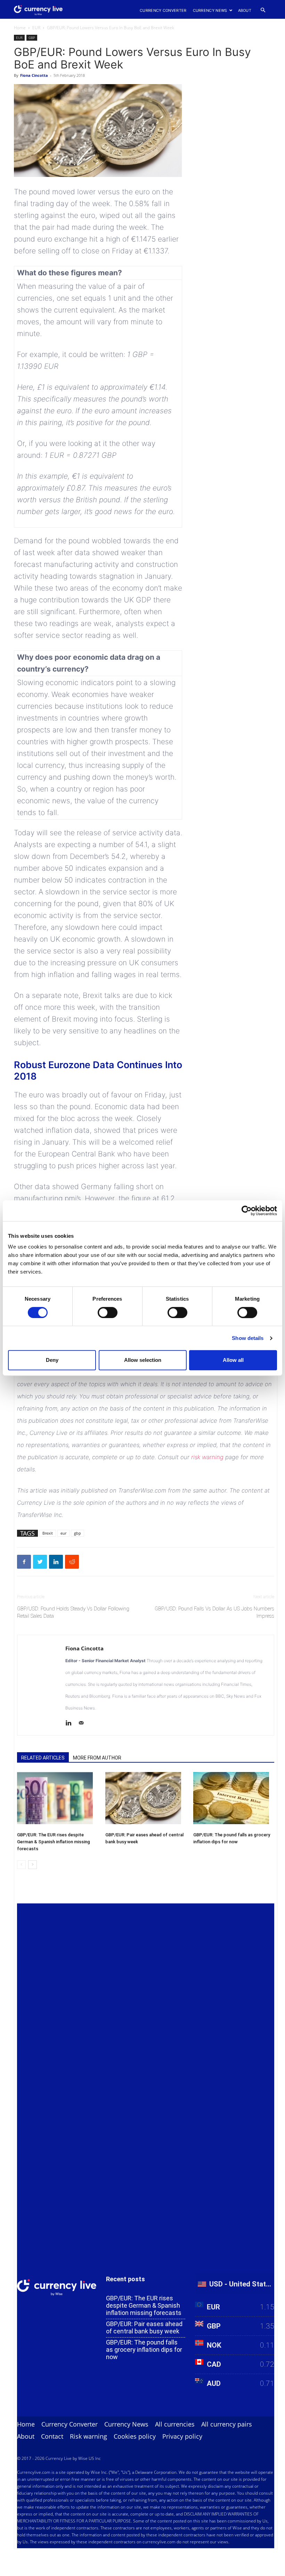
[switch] (108, 1313)
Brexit (48, 1533)
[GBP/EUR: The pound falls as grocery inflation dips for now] (234, 1798)
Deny (52, 1360)
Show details (248, 1338)
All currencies (175, 2424)
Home (20, 28)
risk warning (207, 1457)
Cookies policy (135, 2436)
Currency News (210, 10)
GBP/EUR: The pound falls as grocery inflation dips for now (144, 2350)
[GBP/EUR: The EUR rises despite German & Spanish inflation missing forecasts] (58, 1798)
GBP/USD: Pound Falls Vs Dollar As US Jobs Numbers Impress (214, 1612)
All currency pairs (227, 2424)
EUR (36, 28)
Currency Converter (163, 10)
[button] (263, 10)
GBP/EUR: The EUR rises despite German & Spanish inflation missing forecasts (54, 1842)
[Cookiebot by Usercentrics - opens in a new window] (247, 1211)
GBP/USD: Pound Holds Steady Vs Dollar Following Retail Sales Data (73, 1612)
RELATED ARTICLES (43, 1758)
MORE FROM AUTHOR (97, 1758)
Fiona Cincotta (34, 75)
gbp (78, 1533)
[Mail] (84, 1724)
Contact (52, 2436)
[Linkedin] (71, 1724)
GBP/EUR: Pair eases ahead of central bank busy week (144, 2327)
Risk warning (88, 2436)
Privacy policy (182, 2436)
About (245, 10)
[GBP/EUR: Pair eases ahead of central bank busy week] (146, 1798)
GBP (32, 38)
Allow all (233, 1360)
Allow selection (143, 1360)
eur (63, 1533)
